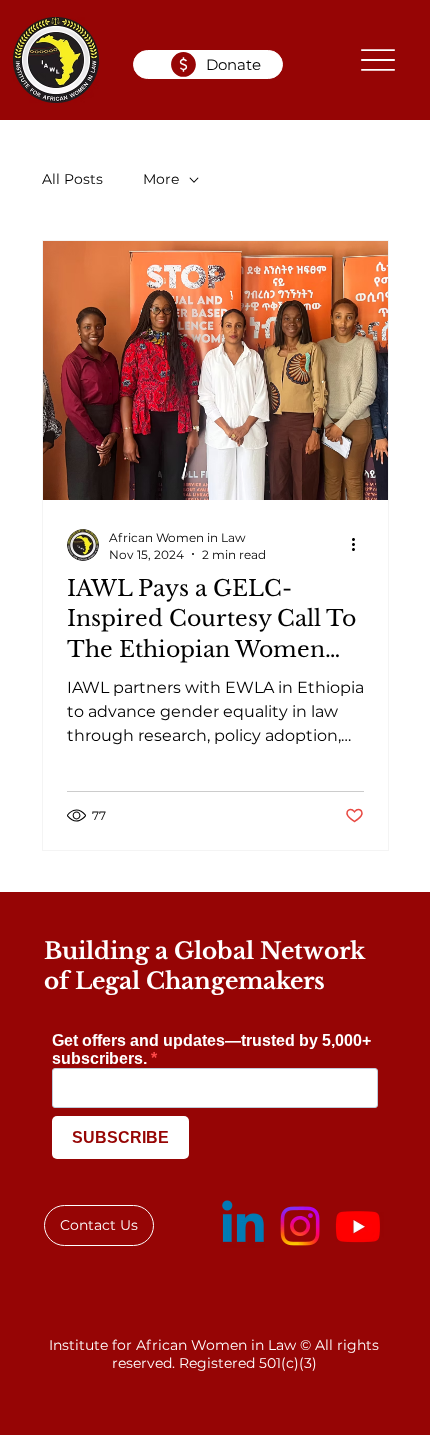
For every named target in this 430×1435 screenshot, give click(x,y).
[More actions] (361, 545)
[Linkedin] (243, 1226)
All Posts (72, 179)
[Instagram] (300, 1226)
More (161, 179)
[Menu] (378, 60)
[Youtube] (358, 1226)
